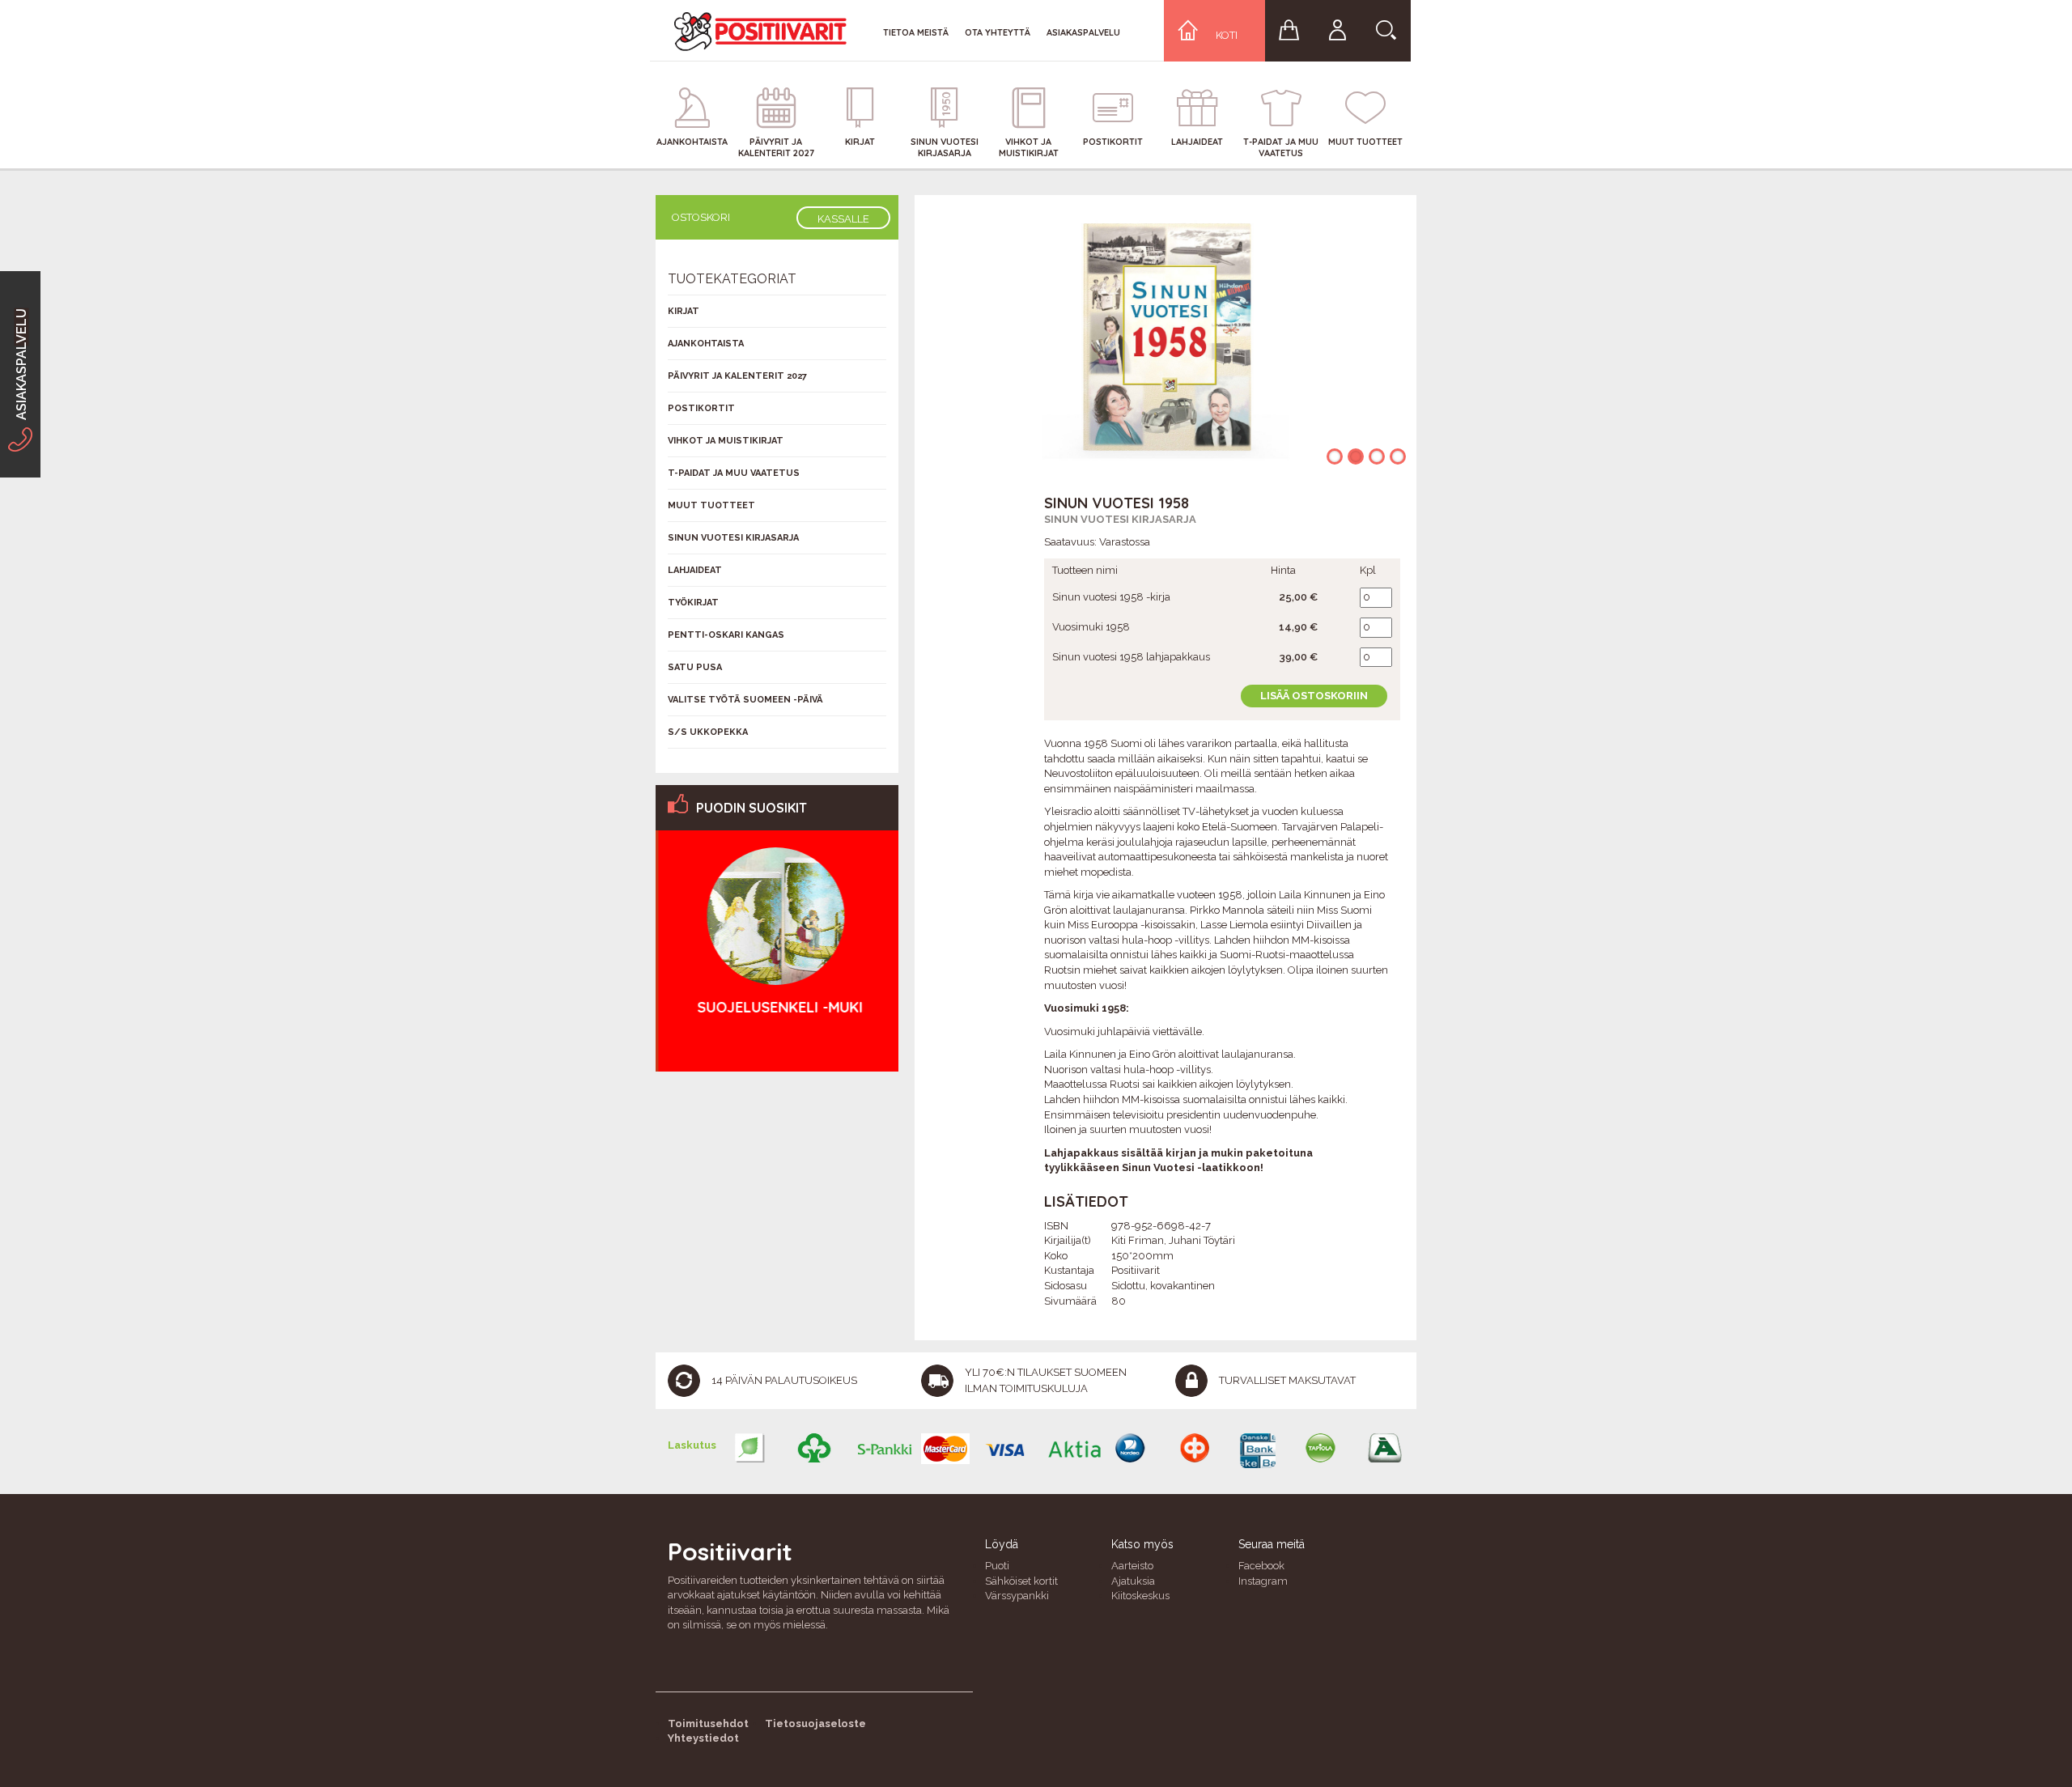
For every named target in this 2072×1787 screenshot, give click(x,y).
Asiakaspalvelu (1083, 32)
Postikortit (701, 408)
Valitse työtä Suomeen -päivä (745, 700)
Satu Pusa (695, 667)
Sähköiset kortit (1021, 1581)
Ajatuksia (1133, 1581)
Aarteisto (1132, 1566)
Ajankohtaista (706, 344)
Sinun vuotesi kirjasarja (1120, 519)
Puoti (997, 1566)
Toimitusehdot (708, 1723)
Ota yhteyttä (998, 32)
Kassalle (843, 219)
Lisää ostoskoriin (1314, 696)
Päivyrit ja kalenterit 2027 (737, 376)
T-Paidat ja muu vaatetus (734, 473)
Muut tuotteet (711, 505)
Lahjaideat (695, 570)
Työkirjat (693, 603)
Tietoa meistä (916, 32)
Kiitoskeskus (1140, 1596)
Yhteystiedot (703, 1738)
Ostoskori (701, 217)
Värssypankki (1017, 1596)
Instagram (1263, 1581)
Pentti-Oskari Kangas (726, 635)
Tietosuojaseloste (815, 1723)
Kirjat (684, 311)
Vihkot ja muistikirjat (726, 441)
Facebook (1261, 1566)
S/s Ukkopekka (708, 732)
